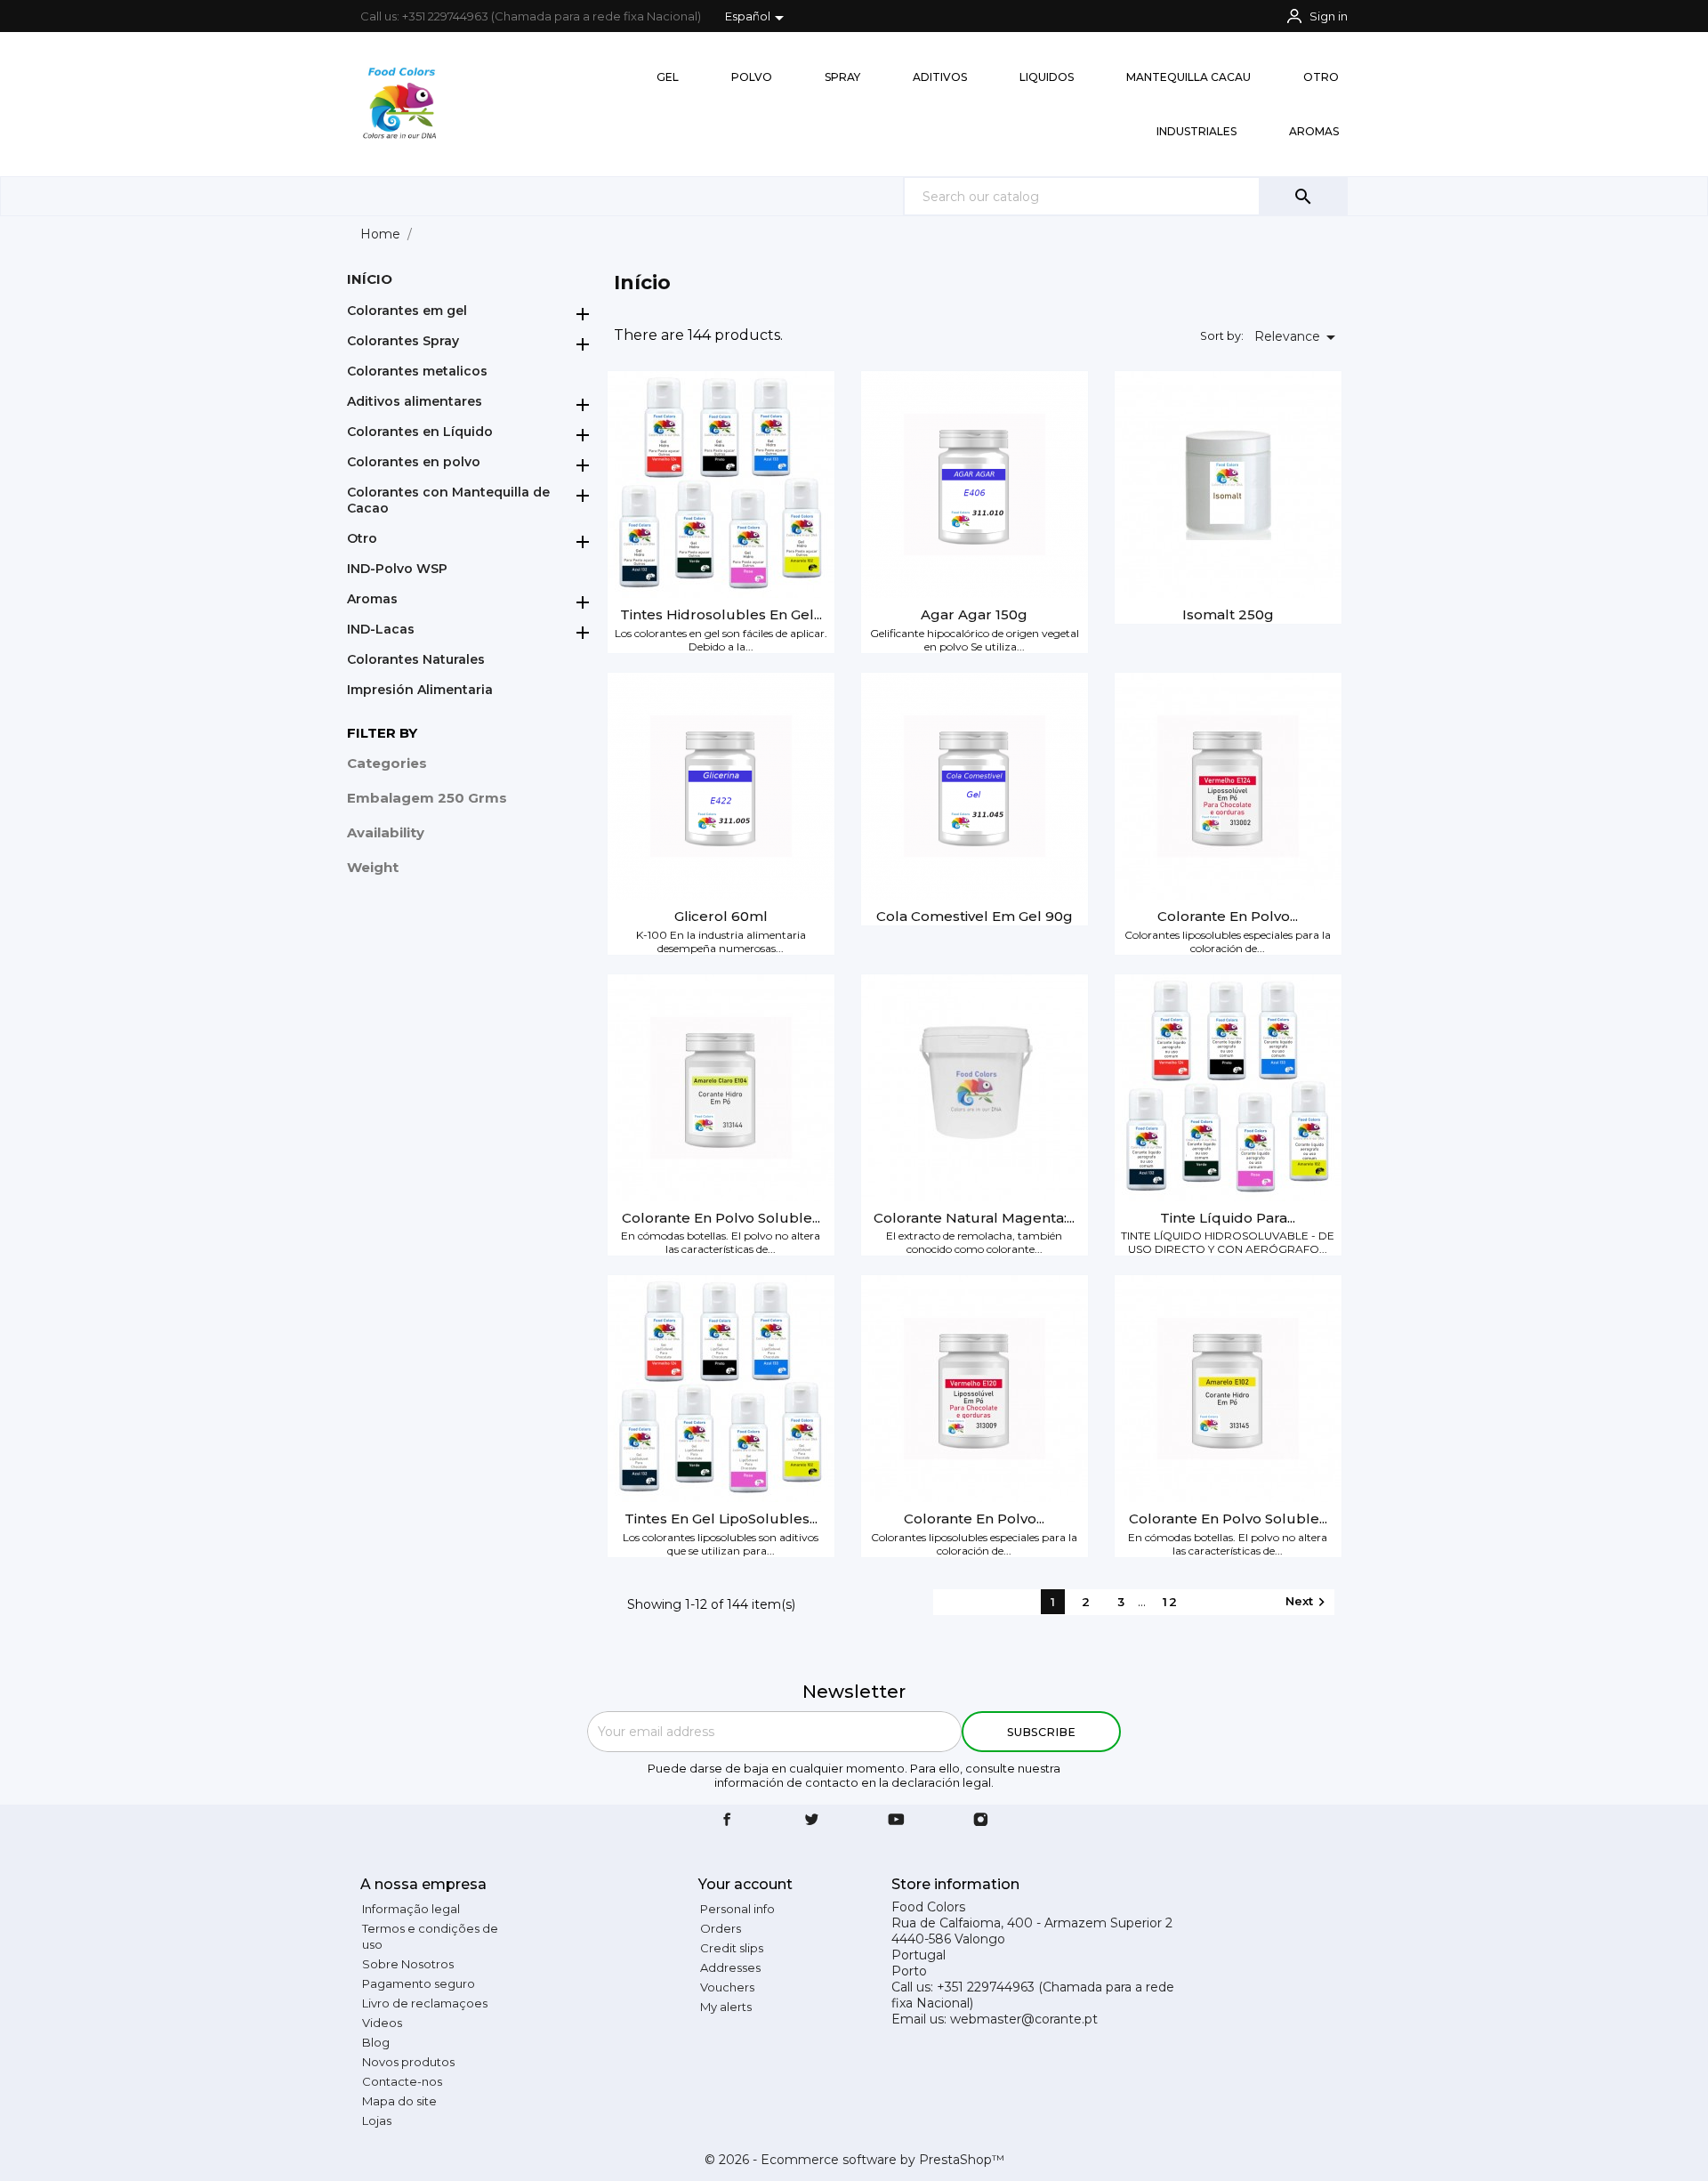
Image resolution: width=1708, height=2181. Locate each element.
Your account (745, 1884)
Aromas (372, 599)
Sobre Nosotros (408, 1964)
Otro (362, 538)
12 (1171, 1602)
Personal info (737, 1909)
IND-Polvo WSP (397, 569)
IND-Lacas (381, 629)
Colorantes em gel (407, 311)
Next (1308, 1602)
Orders (721, 1928)
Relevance (1298, 337)
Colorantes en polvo (414, 462)
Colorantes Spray (403, 341)
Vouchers (727, 1987)
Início (370, 279)
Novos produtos (408, 2062)
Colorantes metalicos (417, 371)
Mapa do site (399, 2101)
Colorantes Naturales (416, 659)
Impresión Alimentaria (420, 690)
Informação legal (411, 1909)
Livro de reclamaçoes (425, 2003)
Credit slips (732, 1948)
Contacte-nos (402, 2081)
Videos (382, 2023)
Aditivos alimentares (415, 401)
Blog (376, 2042)
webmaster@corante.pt (1024, 2019)
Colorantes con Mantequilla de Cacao (448, 500)
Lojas (377, 2120)
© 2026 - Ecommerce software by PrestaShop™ (854, 2160)
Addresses (730, 1967)
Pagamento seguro (419, 1983)
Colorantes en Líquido (420, 432)
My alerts (726, 2007)
